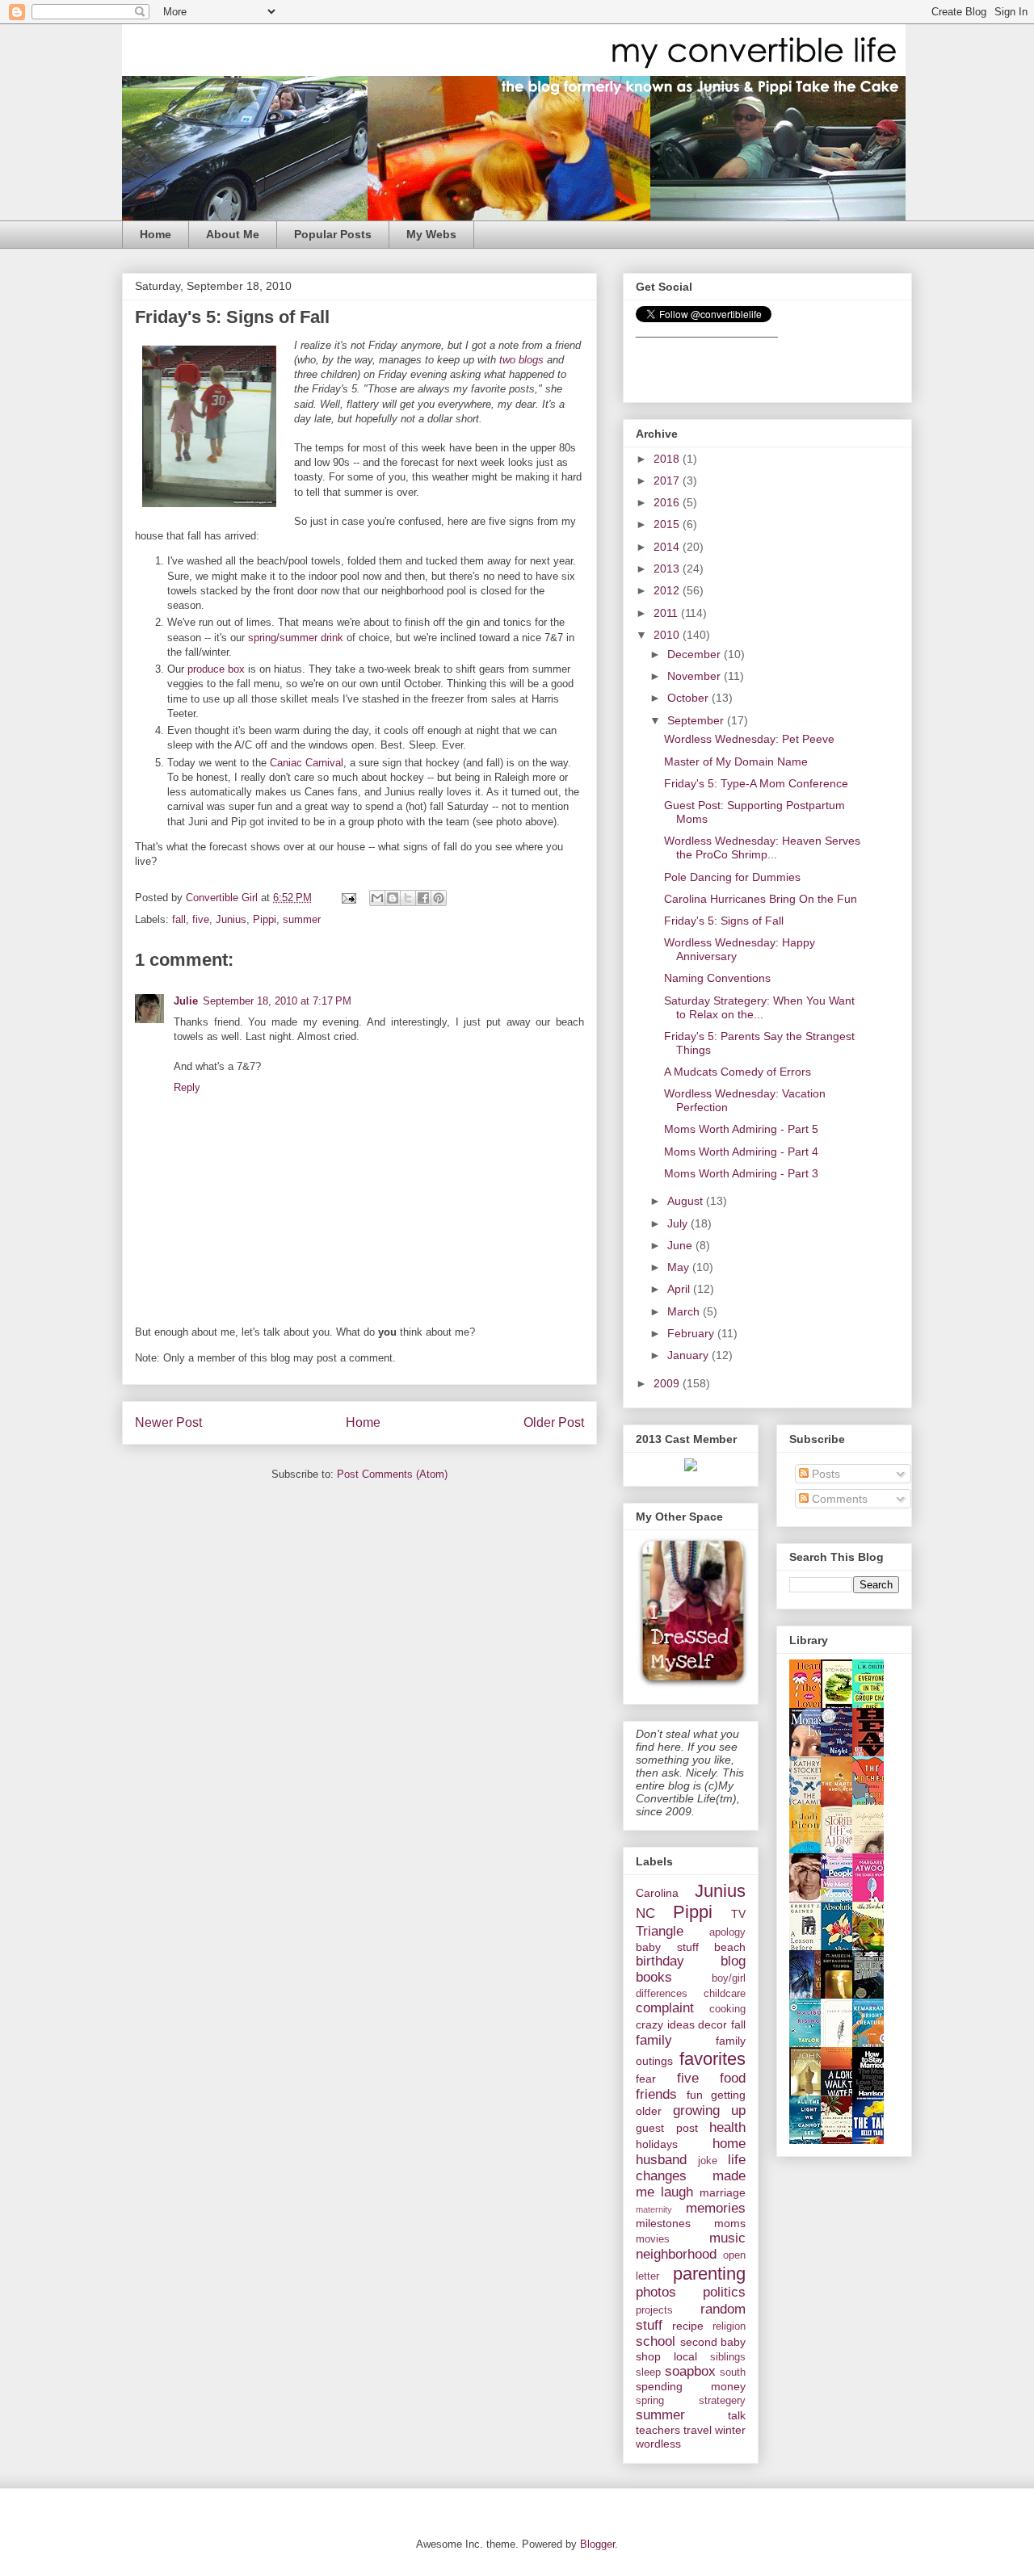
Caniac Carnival (307, 763)
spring (650, 2401)
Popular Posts (333, 234)
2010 (668, 635)
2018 (668, 459)
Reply (187, 1087)
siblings (728, 2357)
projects (654, 2310)
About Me (233, 234)
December (696, 654)
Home (156, 234)
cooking (727, 2009)
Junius (231, 919)
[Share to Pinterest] (439, 898)
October (689, 698)
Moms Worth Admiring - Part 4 (741, 1152)
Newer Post (168, 1422)
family (654, 2040)
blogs (531, 360)
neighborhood (676, 2254)
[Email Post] (348, 898)
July (679, 1223)
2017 (668, 480)
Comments (838, 1499)
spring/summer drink (296, 638)
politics (724, 2292)
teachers (658, 2430)
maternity (654, 2209)
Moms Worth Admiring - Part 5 (741, 1129)
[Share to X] (408, 898)
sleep (648, 2373)
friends (656, 2094)
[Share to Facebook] (423, 898)
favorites (712, 2059)
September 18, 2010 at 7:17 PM (277, 1001)
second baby (713, 2342)
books (654, 1977)
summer (302, 919)
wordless (658, 2444)
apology (727, 1932)
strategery (722, 2401)
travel (698, 2430)
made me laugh (691, 2184)
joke (708, 2161)
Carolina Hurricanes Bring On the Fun (761, 899)
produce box (216, 669)
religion (729, 2326)
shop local (666, 2356)
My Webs (431, 234)
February (692, 1333)
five (201, 919)
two (507, 360)
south (733, 2373)
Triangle (660, 1931)
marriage (723, 2192)
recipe (688, 2326)
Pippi (265, 919)
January (689, 1355)
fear (646, 2079)
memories (716, 2208)
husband (661, 2160)
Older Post (554, 1422)
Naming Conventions (717, 978)
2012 (668, 590)
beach (730, 1947)
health (727, 2127)
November (696, 676)
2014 (668, 547)
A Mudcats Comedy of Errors (738, 1072)
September (697, 720)
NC (645, 1913)
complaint (665, 2008)
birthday (660, 1961)
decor (712, 2024)
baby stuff (667, 1947)
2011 (667, 613)
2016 (668, 502)
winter (730, 2430)
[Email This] (377, 898)
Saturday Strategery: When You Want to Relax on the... (759, 1007)
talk (737, 2415)
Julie (186, 1001)
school (656, 2341)
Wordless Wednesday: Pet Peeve (749, 739)
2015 (668, 524)
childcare (725, 1994)
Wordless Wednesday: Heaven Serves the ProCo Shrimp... (762, 847)
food (733, 2078)
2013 (668, 568)
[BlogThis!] (393, 898)
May (680, 1267)
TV (738, 1914)
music (727, 2238)
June (681, 1245)
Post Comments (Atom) (392, 1474)
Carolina (657, 1893)
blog (733, 1961)
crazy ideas (665, 2024)
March (685, 1311)
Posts (824, 1474)
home (729, 2144)
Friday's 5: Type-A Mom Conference (756, 783)
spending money (691, 2386)
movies (653, 2239)
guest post (667, 2128)
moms (730, 2223)
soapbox (690, 2371)
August (687, 1201)
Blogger (597, 2544)
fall (179, 919)
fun (695, 2095)
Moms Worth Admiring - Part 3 (741, 1173)
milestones (663, 2223)
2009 (668, 1383)
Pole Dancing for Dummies (732, 877)
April (680, 1289)
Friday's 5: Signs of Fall (724, 921)
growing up (710, 2110)
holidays (657, 2144)
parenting (709, 2274)
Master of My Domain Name (736, 761)
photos (656, 2292)
